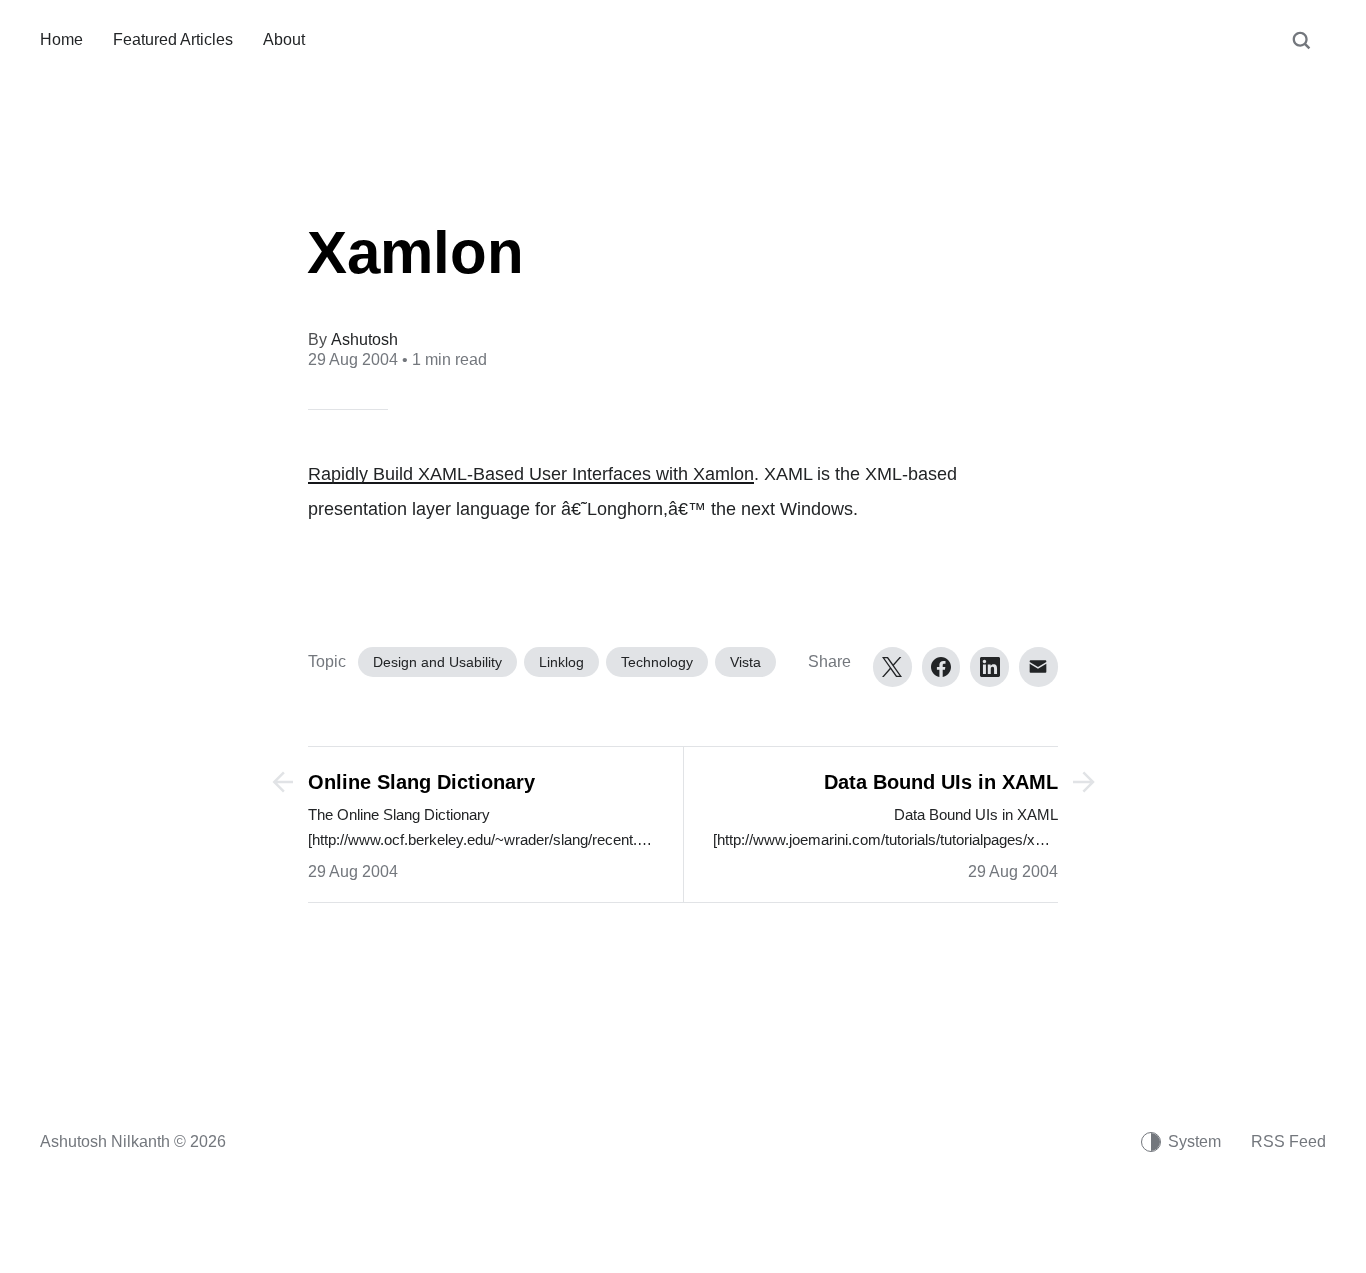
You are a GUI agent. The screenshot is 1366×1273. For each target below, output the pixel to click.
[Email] (1038, 667)
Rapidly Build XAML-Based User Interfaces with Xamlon (531, 474)
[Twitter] (892, 667)
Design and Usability (437, 662)
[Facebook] (941, 667)
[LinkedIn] (989, 667)
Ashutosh (364, 339)
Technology (657, 662)
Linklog (561, 662)
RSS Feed (1288, 1141)
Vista (745, 662)
